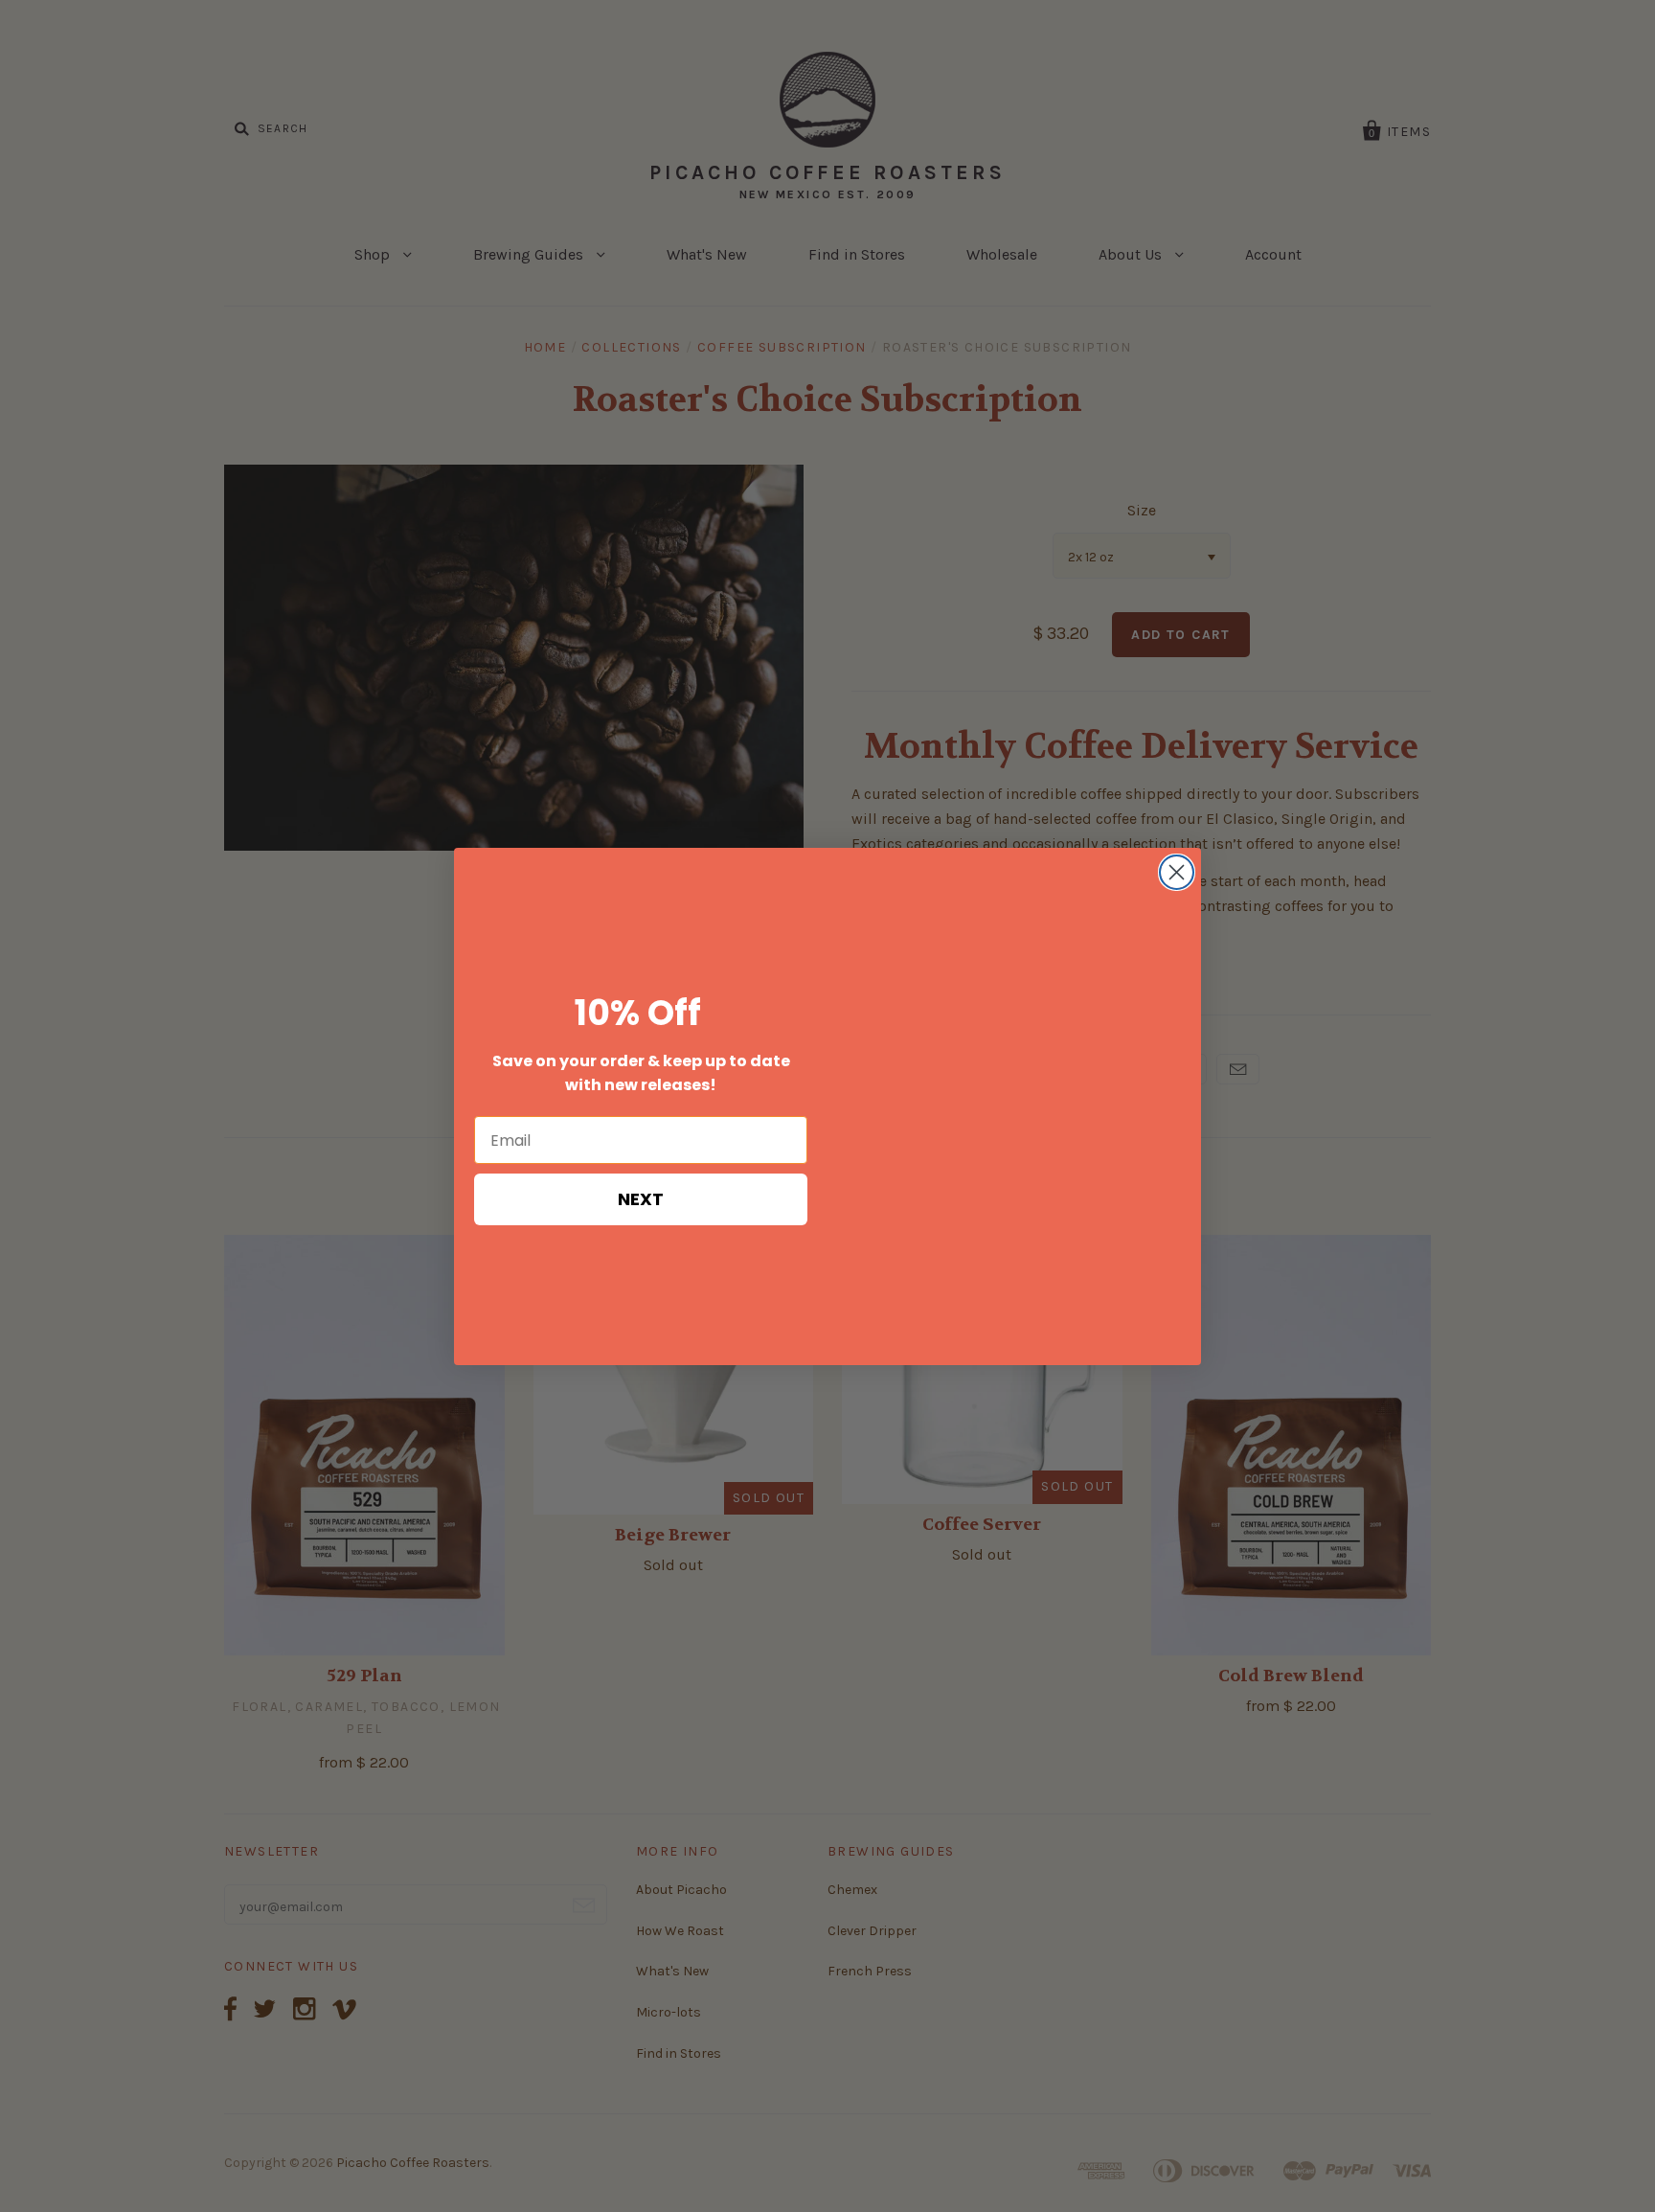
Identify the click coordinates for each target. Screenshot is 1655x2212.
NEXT (641, 1199)
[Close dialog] (1177, 872)
